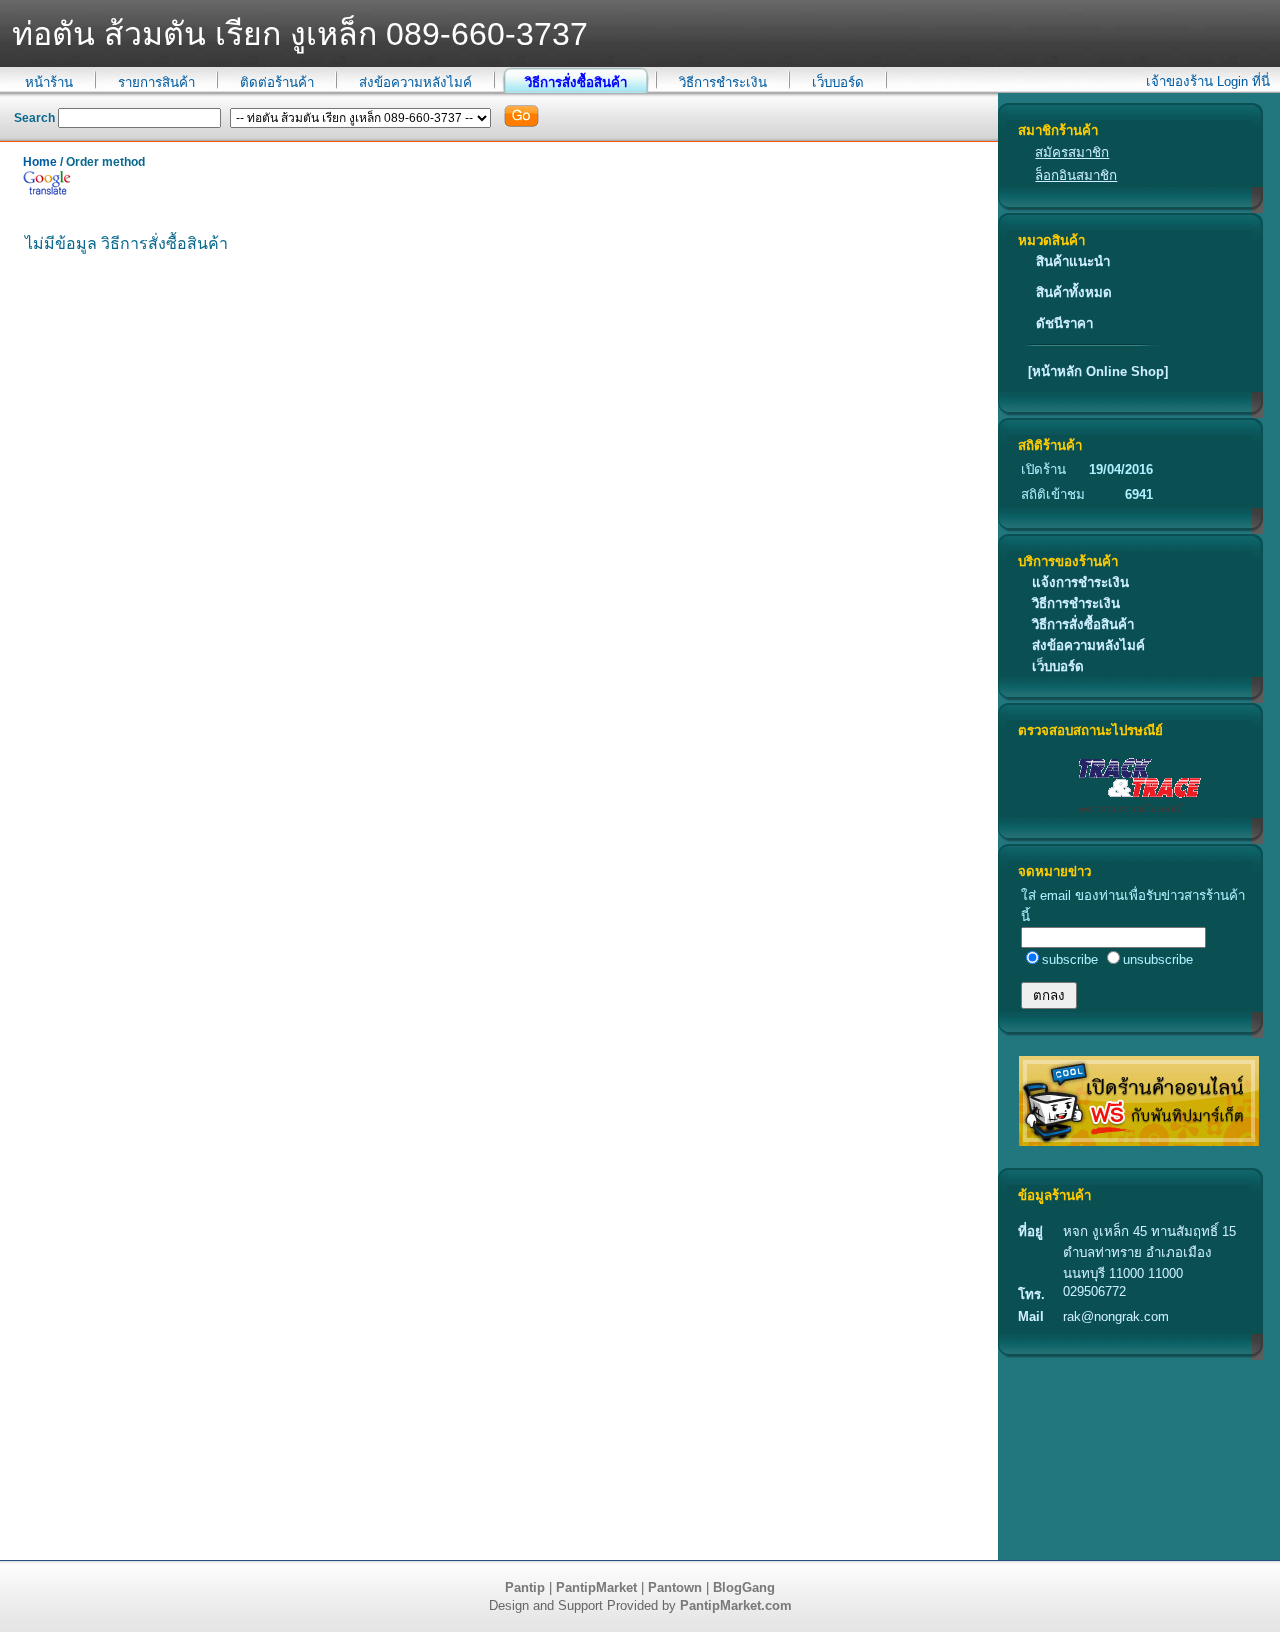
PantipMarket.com (736, 1605)
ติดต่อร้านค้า (277, 82)
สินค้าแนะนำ (1073, 261)
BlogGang (744, 1587)
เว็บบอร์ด (838, 82)
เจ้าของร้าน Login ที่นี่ (1208, 81)
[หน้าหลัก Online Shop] (1098, 371)
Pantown (675, 1587)
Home (40, 162)
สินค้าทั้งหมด (1074, 292)
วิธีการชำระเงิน (723, 82)
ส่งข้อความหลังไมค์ (415, 82)
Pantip (525, 1587)
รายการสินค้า (156, 82)
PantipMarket (596, 1587)
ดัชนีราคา (1064, 323)
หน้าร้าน (49, 82)
